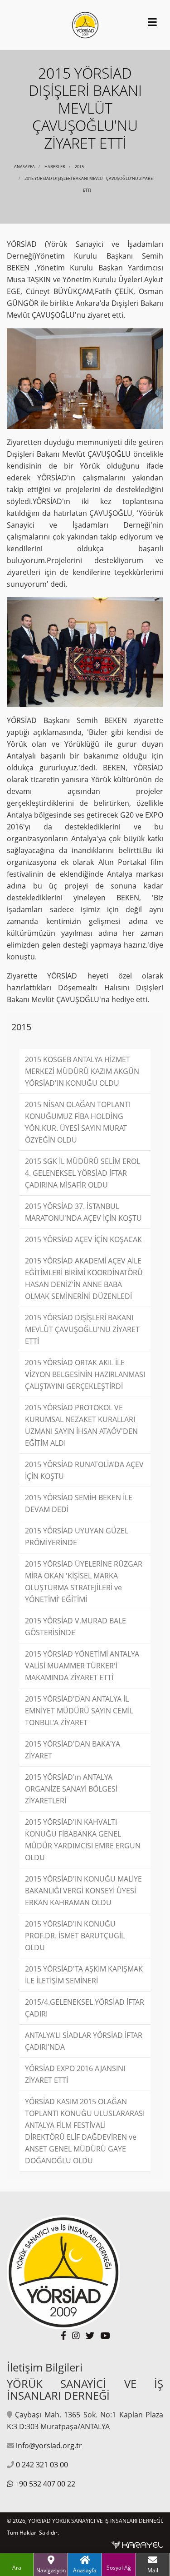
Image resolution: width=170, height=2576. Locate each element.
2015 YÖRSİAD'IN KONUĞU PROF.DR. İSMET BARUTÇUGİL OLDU (75, 1936)
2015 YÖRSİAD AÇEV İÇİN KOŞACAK (83, 1239)
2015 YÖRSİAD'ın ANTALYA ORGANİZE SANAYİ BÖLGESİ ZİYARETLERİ (71, 1789)
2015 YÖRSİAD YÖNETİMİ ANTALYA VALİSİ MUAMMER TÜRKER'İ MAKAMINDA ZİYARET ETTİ (82, 1666)
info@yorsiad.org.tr (49, 2446)
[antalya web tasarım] (137, 2544)
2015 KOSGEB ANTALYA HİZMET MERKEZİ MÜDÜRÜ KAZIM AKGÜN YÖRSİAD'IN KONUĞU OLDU (82, 1071)
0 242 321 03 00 (42, 2465)
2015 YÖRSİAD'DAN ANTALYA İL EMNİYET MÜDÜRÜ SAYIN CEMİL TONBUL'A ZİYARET (79, 1711)
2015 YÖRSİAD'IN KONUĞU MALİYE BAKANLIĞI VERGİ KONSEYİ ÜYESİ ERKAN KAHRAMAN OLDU (83, 1891)
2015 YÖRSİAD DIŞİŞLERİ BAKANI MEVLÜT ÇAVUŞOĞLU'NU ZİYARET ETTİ (82, 1329)
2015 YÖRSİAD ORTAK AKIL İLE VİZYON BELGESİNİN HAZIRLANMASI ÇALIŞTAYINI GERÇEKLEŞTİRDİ (85, 1374)
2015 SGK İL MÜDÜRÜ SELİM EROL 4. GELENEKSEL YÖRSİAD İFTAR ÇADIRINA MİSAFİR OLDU (83, 1173)
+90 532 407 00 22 (45, 2484)
